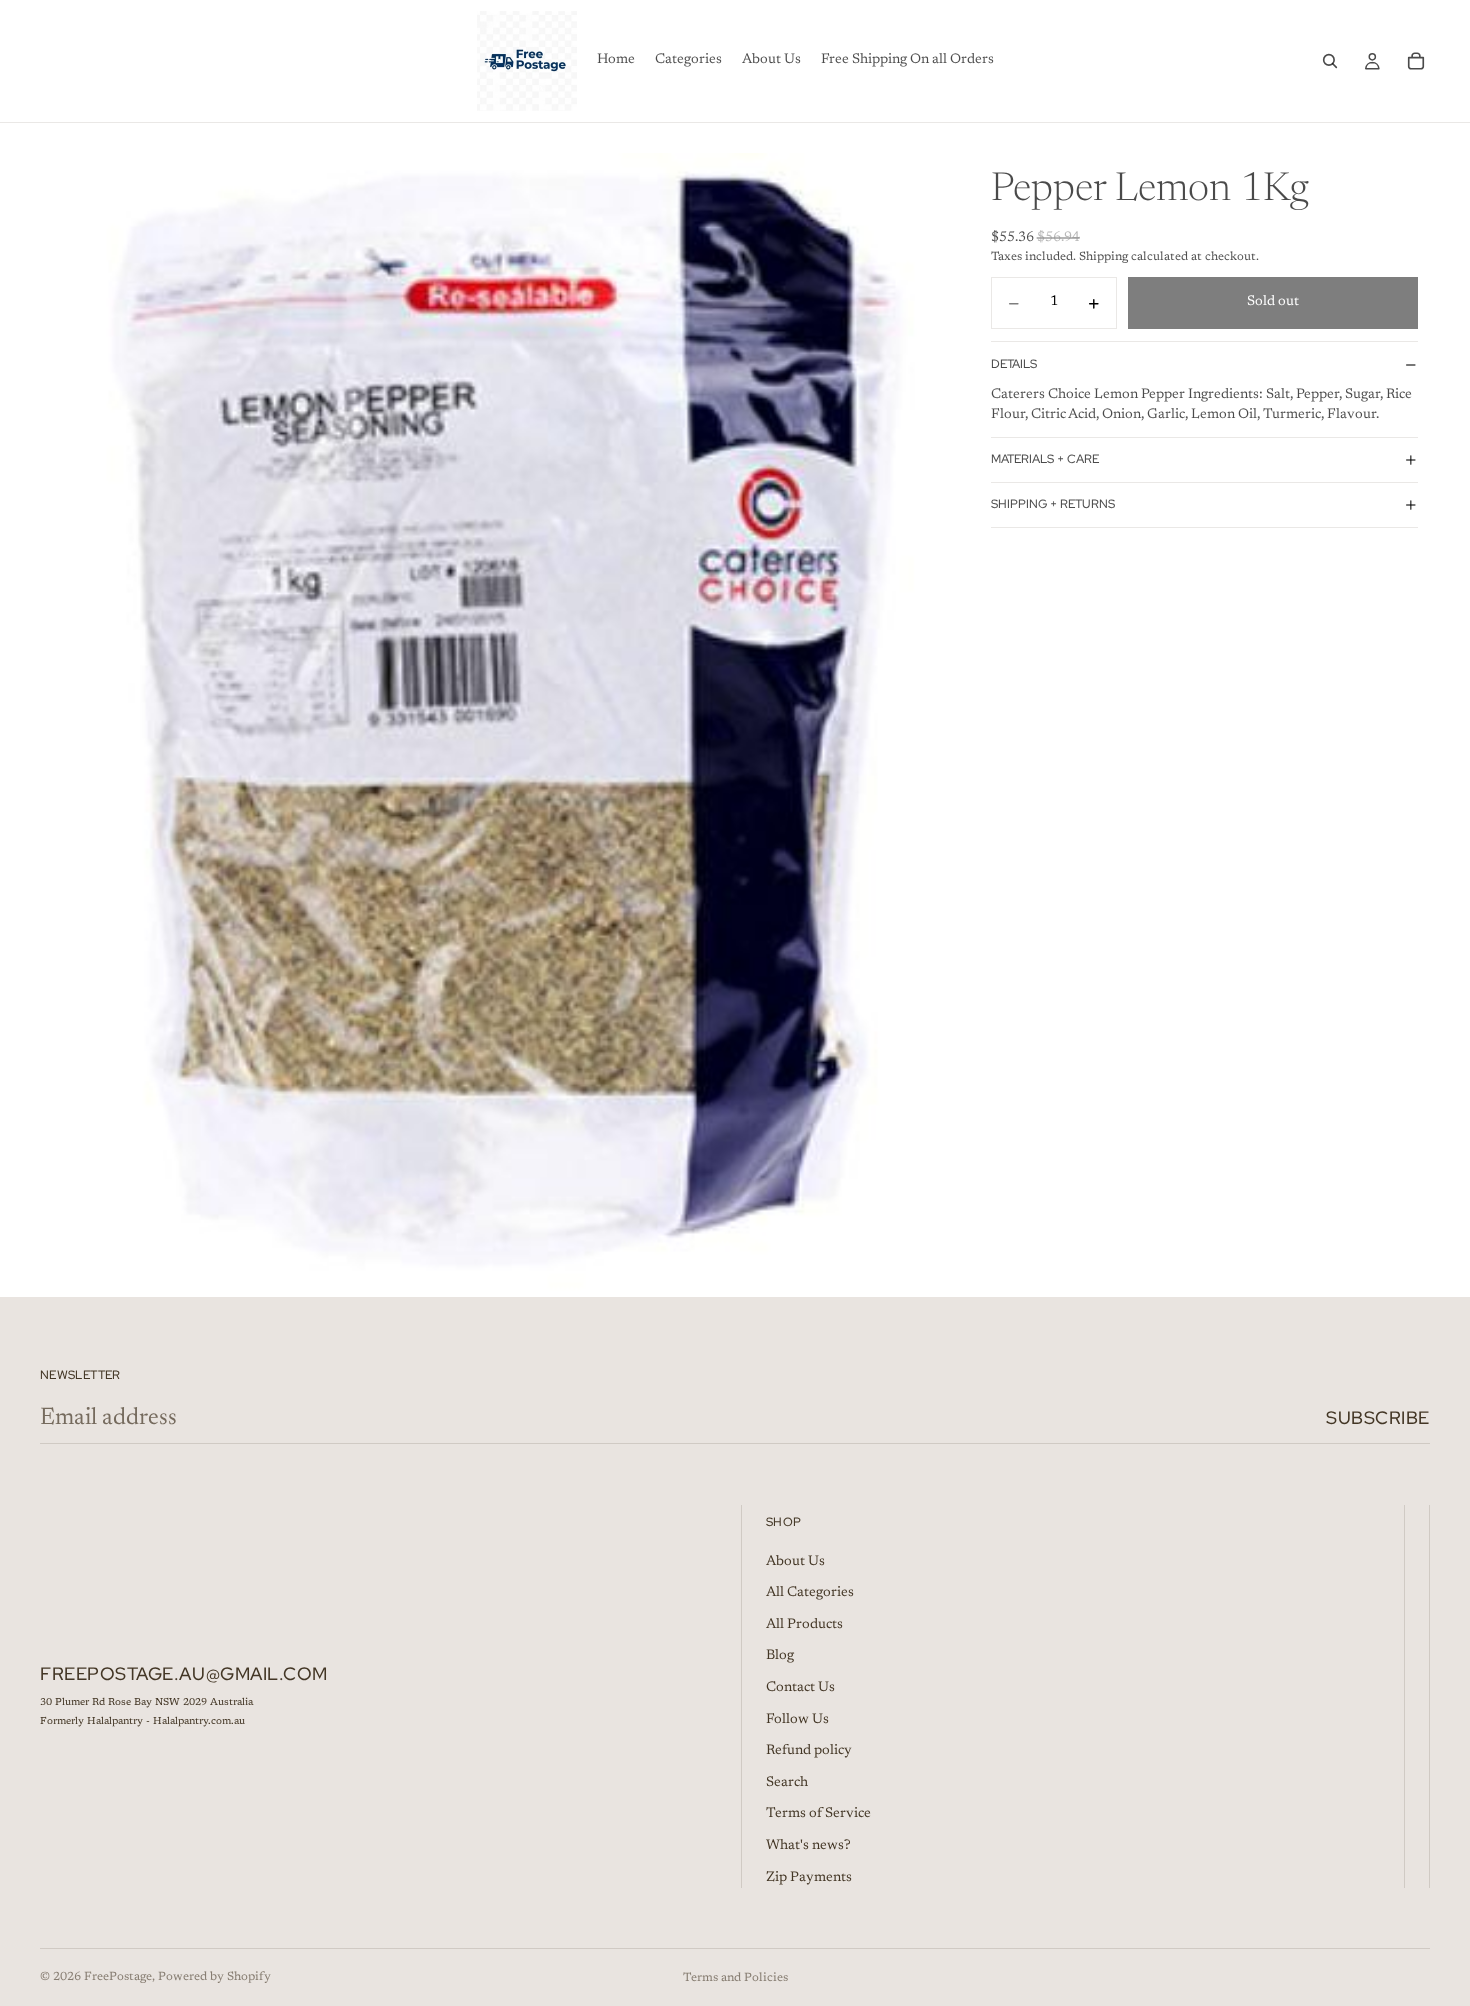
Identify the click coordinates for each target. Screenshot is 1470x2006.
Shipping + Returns (1053, 504)
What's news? (808, 1846)
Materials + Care (1045, 459)
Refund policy (809, 1751)
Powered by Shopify (214, 1977)
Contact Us (800, 1688)
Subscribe (1378, 1417)
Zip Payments (809, 1878)
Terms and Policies (735, 1978)
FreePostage (118, 1977)
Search (787, 1783)
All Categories (810, 1593)
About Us (795, 1562)
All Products (804, 1625)
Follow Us (797, 1720)
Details (1014, 364)
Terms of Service (818, 1814)
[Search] (1330, 61)
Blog (780, 1656)
